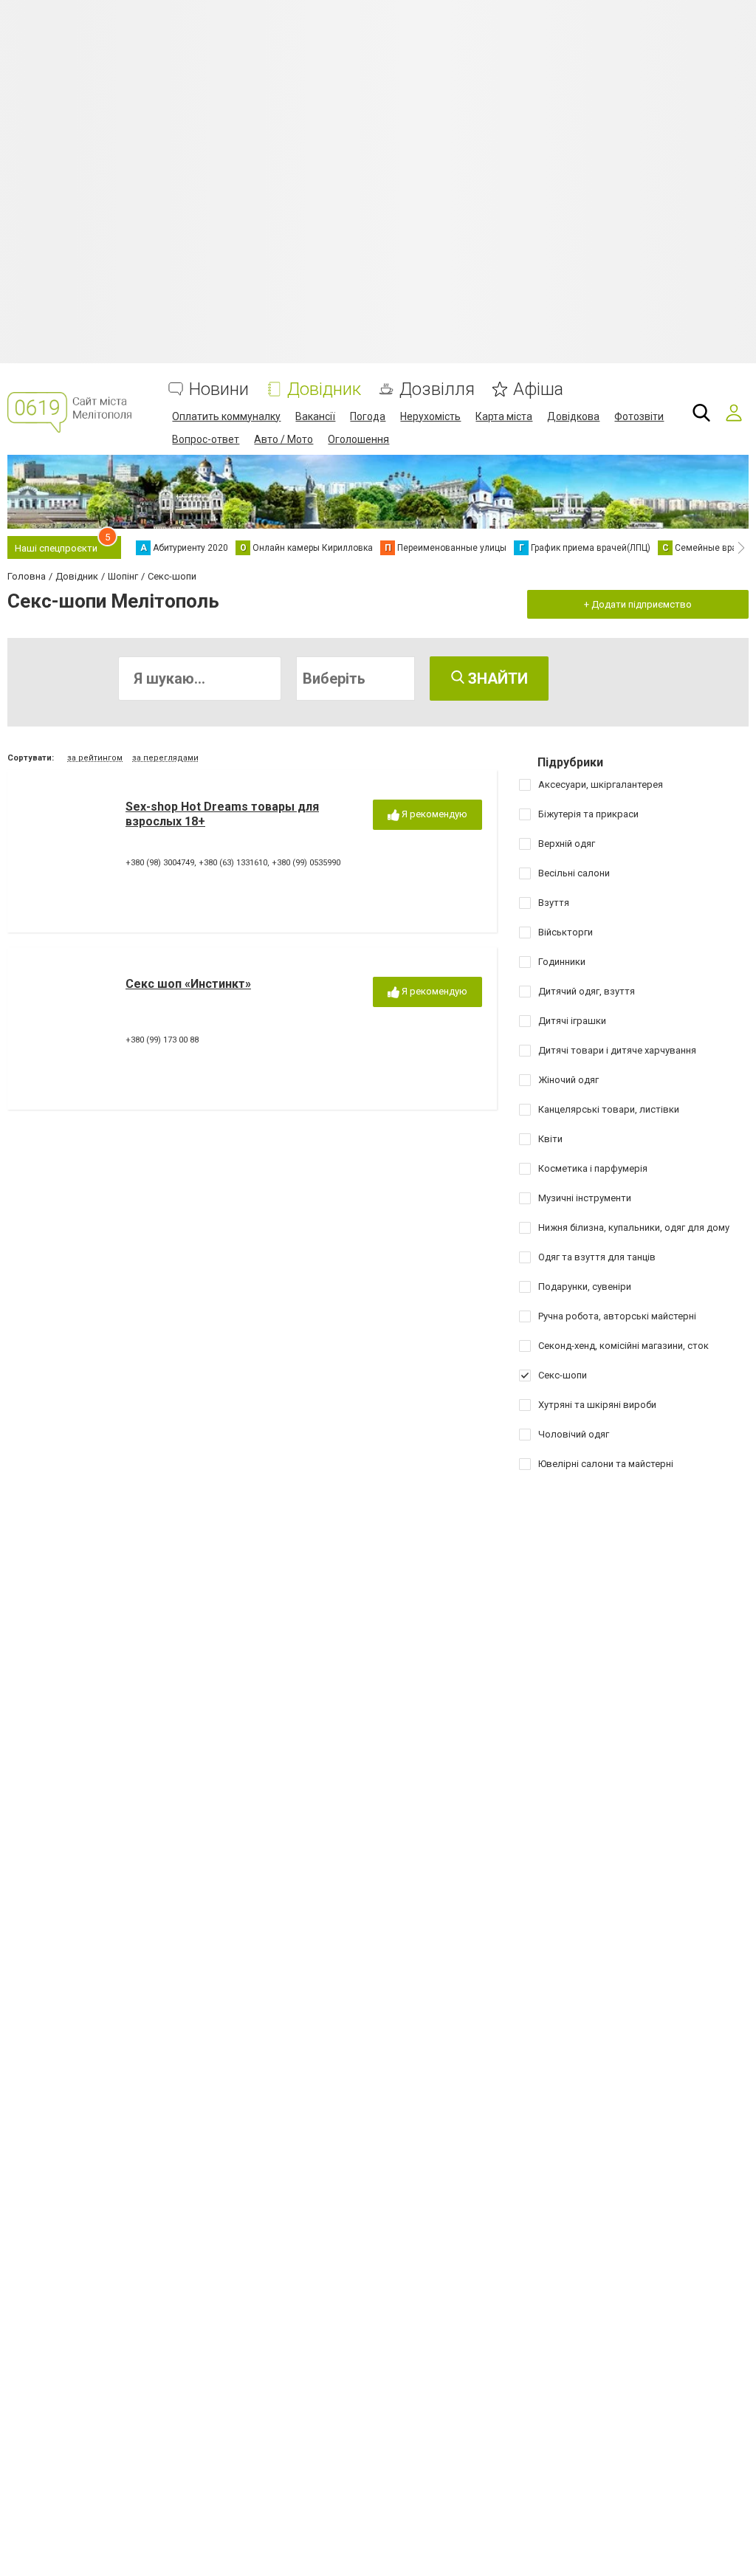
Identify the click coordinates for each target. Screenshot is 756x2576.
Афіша (538, 389)
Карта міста (504, 416)
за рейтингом (95, 758)
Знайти (496, 679)
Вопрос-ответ (206, 439)
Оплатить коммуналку (226, 416)
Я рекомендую (433, 814)
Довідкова (573, 416)
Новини (219, 389)
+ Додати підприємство (638, 604)
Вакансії (315, 416)
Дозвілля (437, 389)
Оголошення (358, 439)
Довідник (324, 389)
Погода (368, 416)
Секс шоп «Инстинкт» (188, 984)
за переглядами (165, 758)
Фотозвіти (639, 416)
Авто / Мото (283, 439)
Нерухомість (430, 416)
